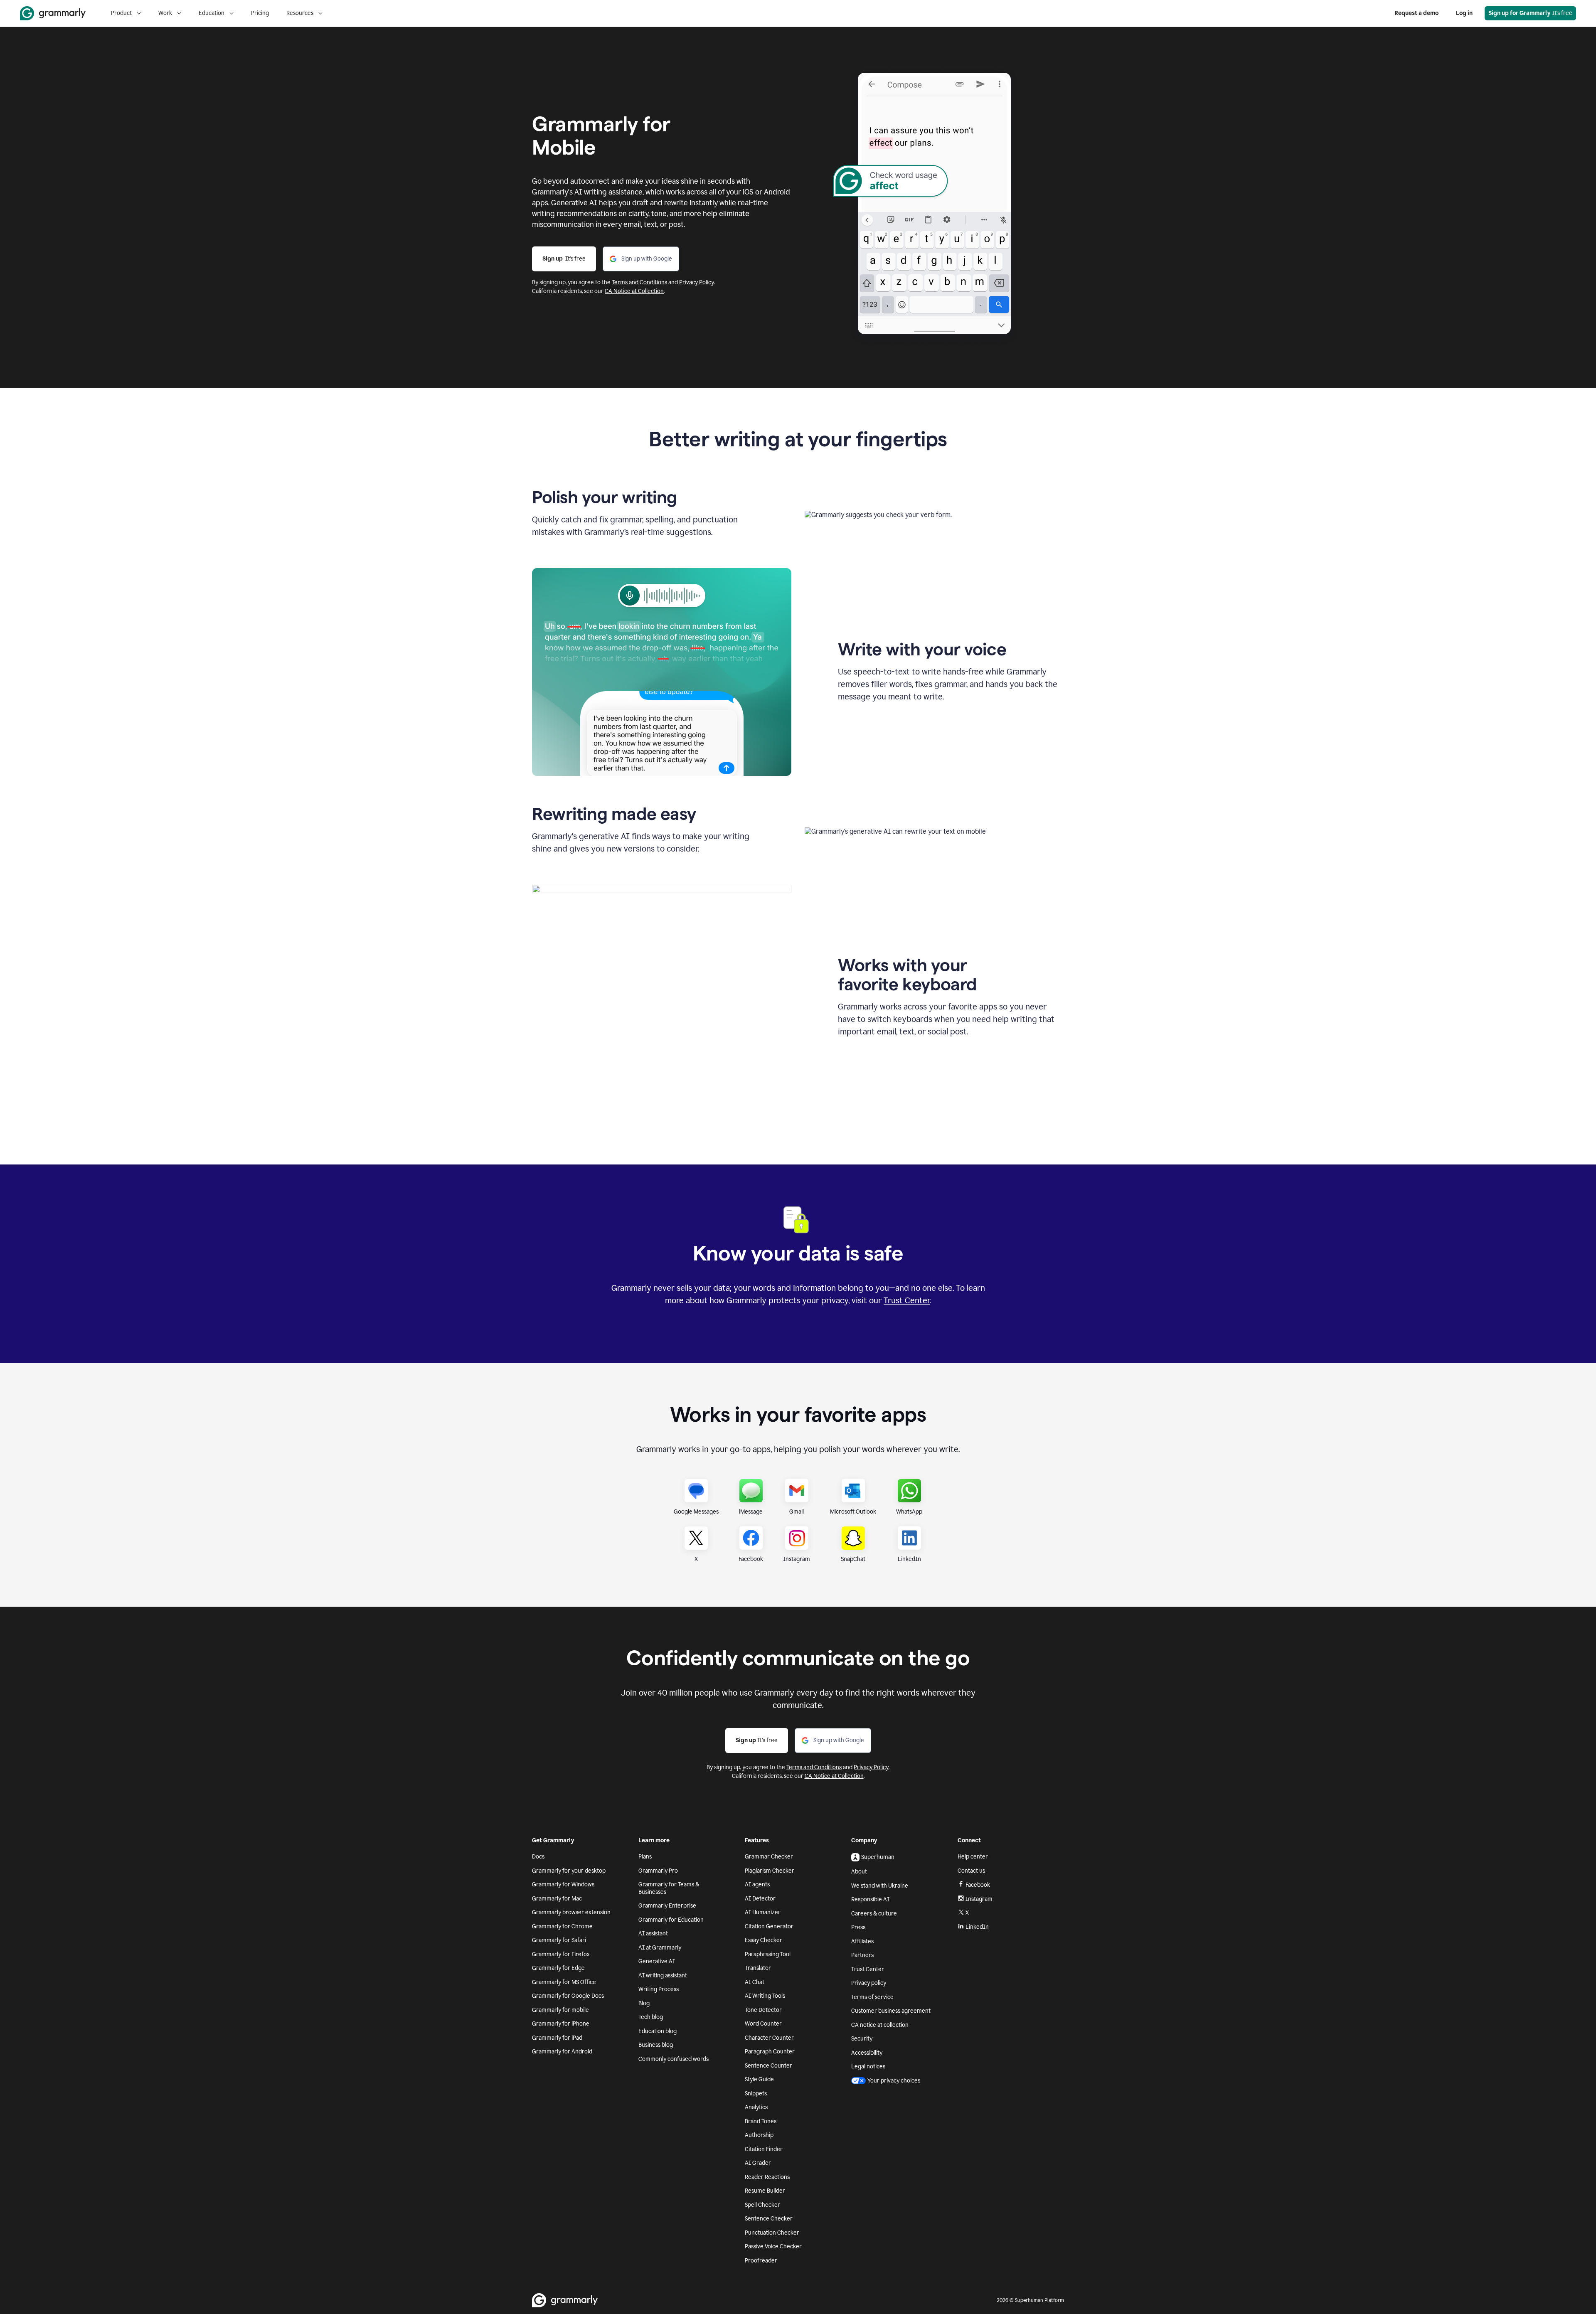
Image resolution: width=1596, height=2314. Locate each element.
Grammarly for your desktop (569, 1871)
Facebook (978, 1885)
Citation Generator (769, 1926)
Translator (758, 1968)
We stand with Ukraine (880, 1886)
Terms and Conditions (639, 282)
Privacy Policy (697, 282)
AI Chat (755, 1982)
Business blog (656, 2045)
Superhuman (878, 1857)
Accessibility (867, 2053)
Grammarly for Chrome (562, 1926)
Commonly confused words (674, 2059)
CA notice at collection (880, 2025)
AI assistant (653, 1934)
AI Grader (758, 2163)
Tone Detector (763, 2010)
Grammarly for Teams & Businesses (669, 1888)
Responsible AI (870, 1899)
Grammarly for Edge (558, 1968)
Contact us (971, 1871)
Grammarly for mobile (560, 2010)
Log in (1464, 13)
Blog (644, 2003)
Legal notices (868, 2067)
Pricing (260, 13)
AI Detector (760, 1899)
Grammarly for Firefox (561, 1954)
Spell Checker (762, 2205)
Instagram (979, 1899)
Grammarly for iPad (557, 2038)
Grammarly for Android (562, 2052)
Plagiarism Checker (770, 1871)
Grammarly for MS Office (564, 1982)
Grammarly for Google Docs (568, 1996)
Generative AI (657, 1961)
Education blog (658, 2031)
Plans (645, 1857)
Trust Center (907, 1300)
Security (862, 2039)
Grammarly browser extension (571, 1912)
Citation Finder (764, 2149)
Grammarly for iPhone (561, 2024)
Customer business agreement (891, 2011)
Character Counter (769, 2038)
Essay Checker (764, 1940)
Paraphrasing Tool (768, 1954)
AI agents (757, 1884)
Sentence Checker (769, 2219)
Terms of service (872, 1997)
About (859, 1872)
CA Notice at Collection (634, 291)
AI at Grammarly (660, 1948)
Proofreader (761, 2261)
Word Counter (763, 2024)
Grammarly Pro (658, 1871)
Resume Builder (765, 2191)
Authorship (759, 2135)
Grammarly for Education (671, 1920)
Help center (973, 1857)
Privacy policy (869, 1983)
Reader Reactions (767, 2177)
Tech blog (651, 2017)
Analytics (756, 2107)
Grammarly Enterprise (667, 1906)
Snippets (756, 2094)
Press (858, 1927)
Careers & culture (874, 1914)
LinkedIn (977, 1927)
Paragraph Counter (770, 2052)
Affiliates (862, 1941)
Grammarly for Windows (563, 1884)
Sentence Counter (768, 2066)
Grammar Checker (769, 1857)
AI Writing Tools (765, 1996)
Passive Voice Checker (773, 2246)
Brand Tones (761, 2121)
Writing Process (659, 1989)
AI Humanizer (763, 1912)
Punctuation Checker (772, 2233)
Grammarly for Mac (557, 1899)
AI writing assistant (663, 1976)
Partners (862, 1955)
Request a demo (1416, 13)
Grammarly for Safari (559, 1940)
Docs (538, 1857)
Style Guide (759, 2079)
